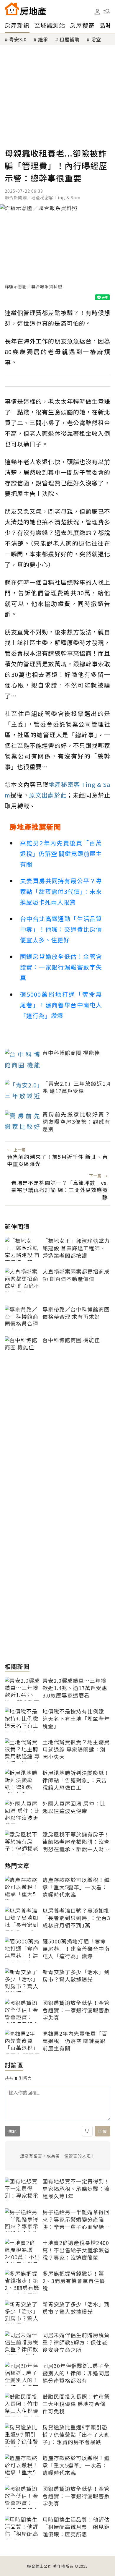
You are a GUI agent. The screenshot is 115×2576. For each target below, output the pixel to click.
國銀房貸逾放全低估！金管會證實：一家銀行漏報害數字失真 (61, 967)
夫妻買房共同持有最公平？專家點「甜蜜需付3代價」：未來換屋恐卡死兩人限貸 (61, 891)
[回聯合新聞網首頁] (12, 9)
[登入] (97, 12)
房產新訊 (17, 25)
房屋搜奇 (82, 25)
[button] (107, 12)
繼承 (43, 39)
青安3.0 (18, 39)
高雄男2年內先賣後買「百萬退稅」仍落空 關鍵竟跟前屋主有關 (61, 853)
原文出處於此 (48, 795)
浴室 (96, 39)
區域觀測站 (50, 25)
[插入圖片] (87, 2131)
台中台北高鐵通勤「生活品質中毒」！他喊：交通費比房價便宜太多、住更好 (61, 929)
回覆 (103, 2131)
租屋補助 (70, 39)
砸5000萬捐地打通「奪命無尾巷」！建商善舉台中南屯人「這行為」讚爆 (61, 1005)
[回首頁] (25, 9)
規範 (12, 2131)
